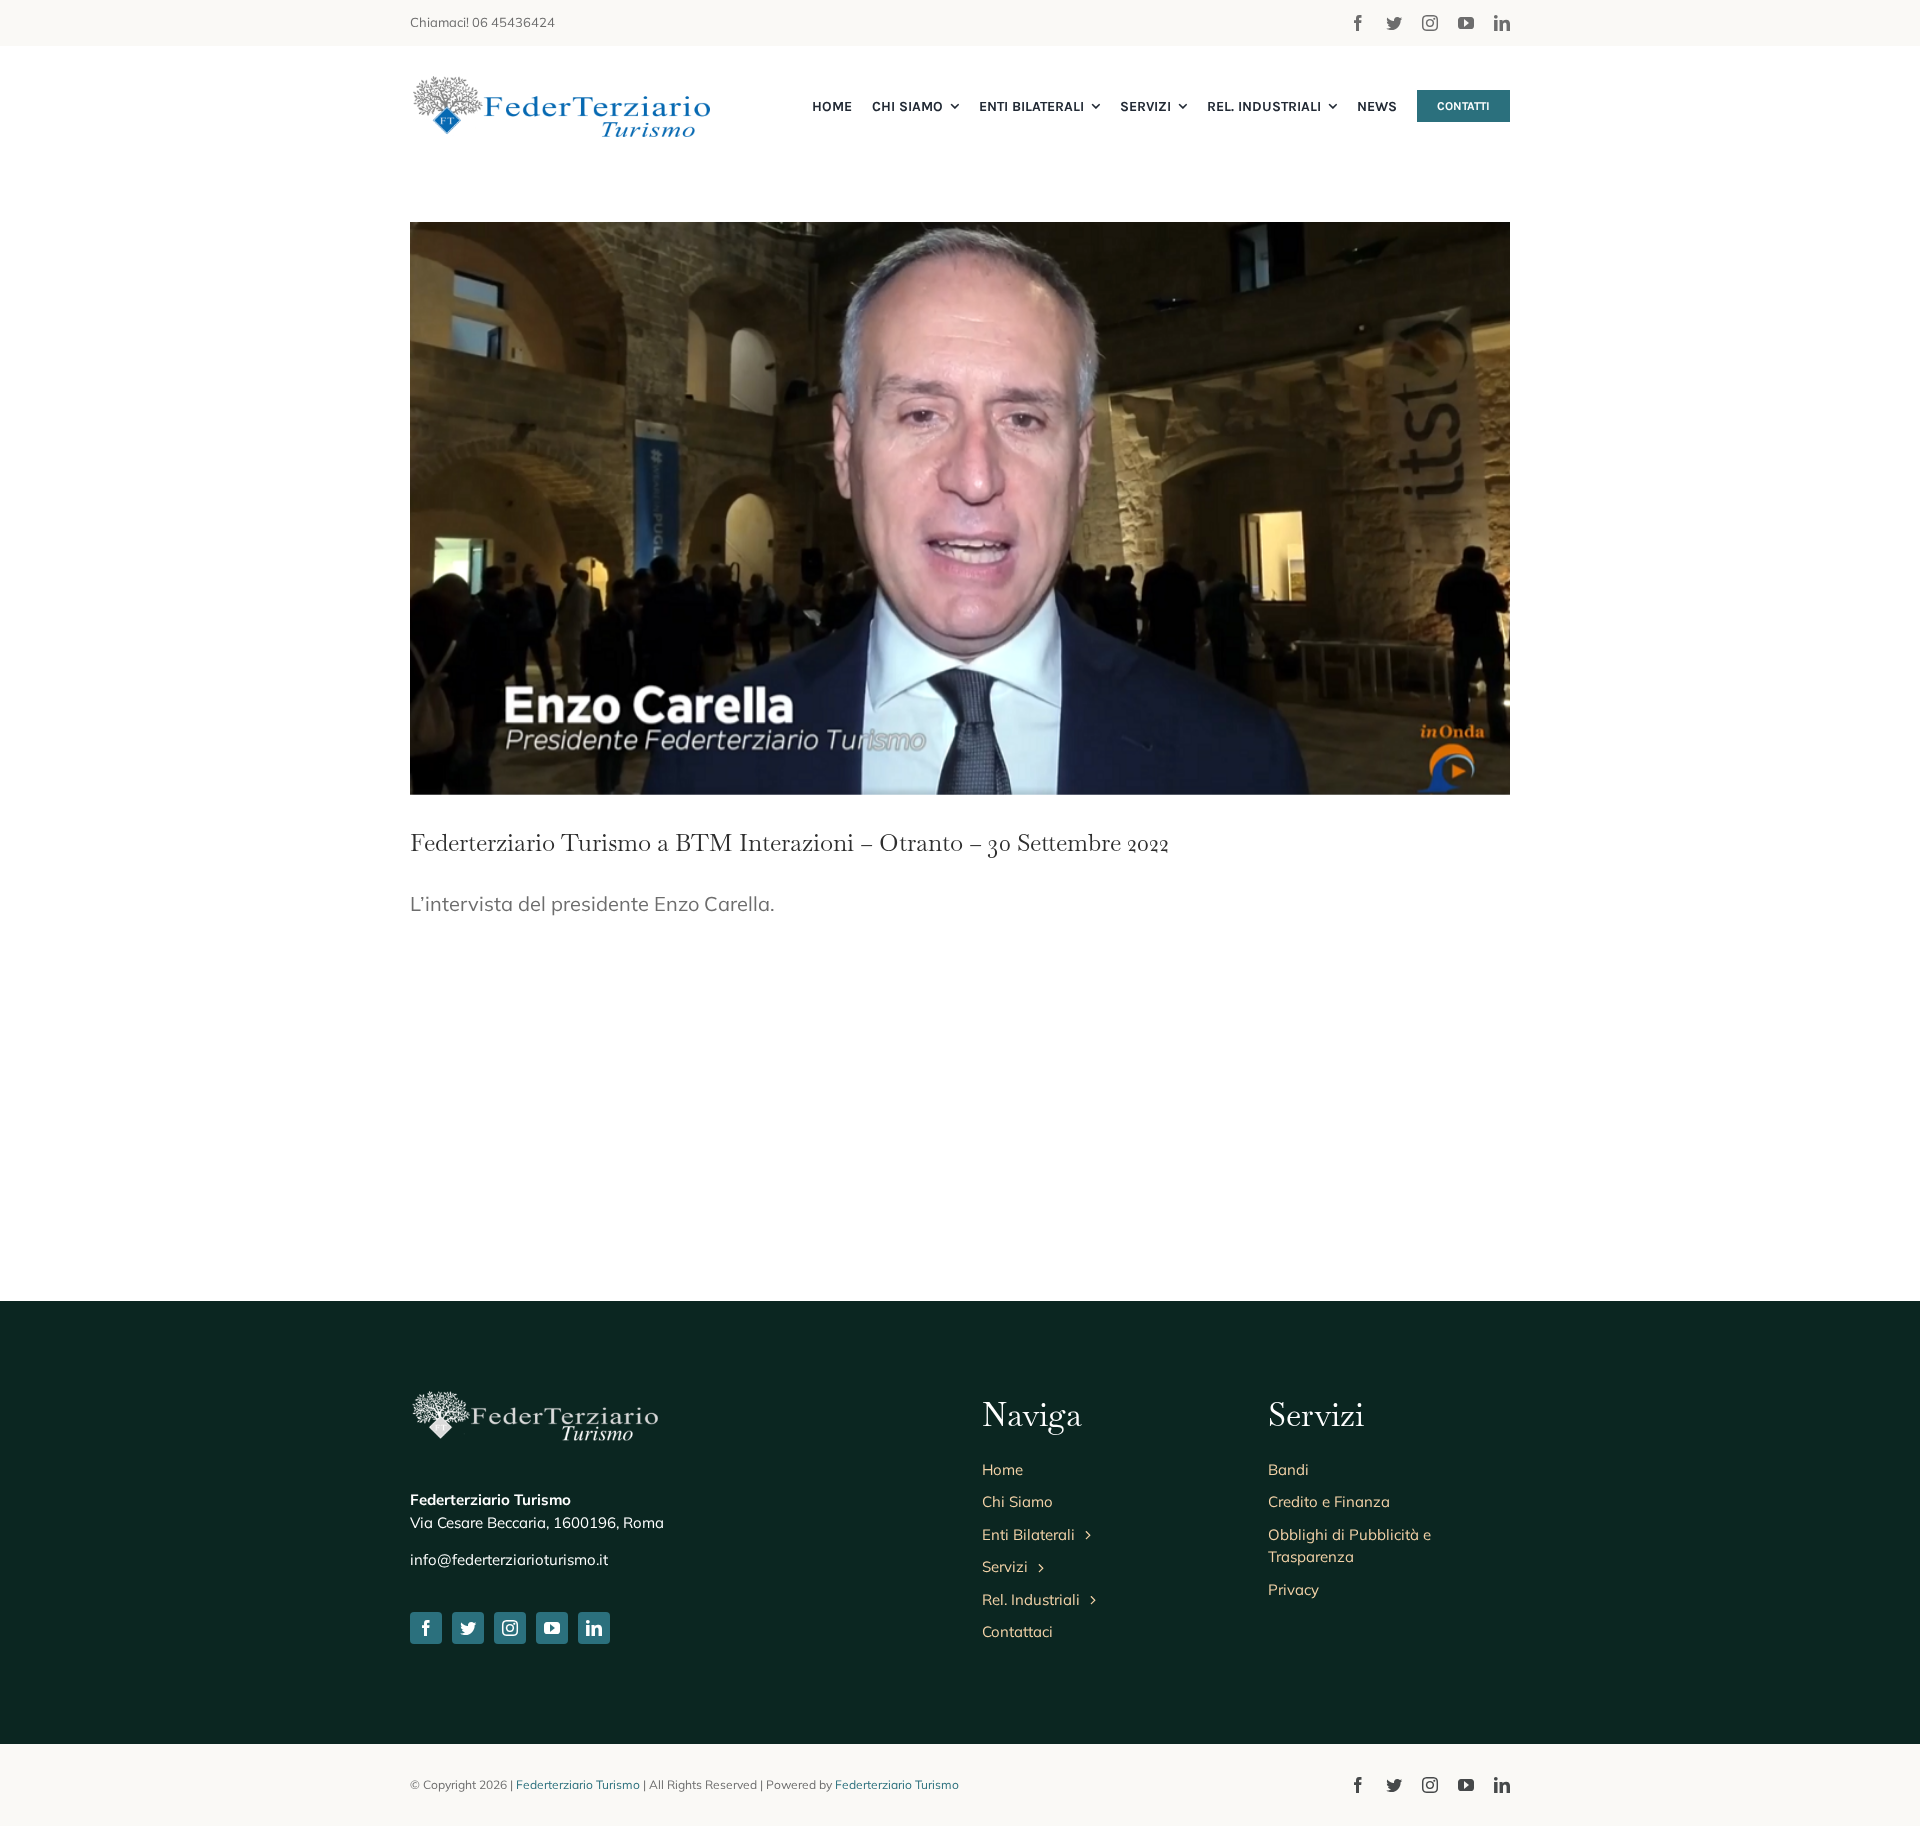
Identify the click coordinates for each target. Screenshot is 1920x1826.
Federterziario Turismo (578, 1784)
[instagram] (1430, 23)
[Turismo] (560, 85)
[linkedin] (1502, 23)
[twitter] (1394, 23)
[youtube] (1466, 23)
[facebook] (1358, 23)
